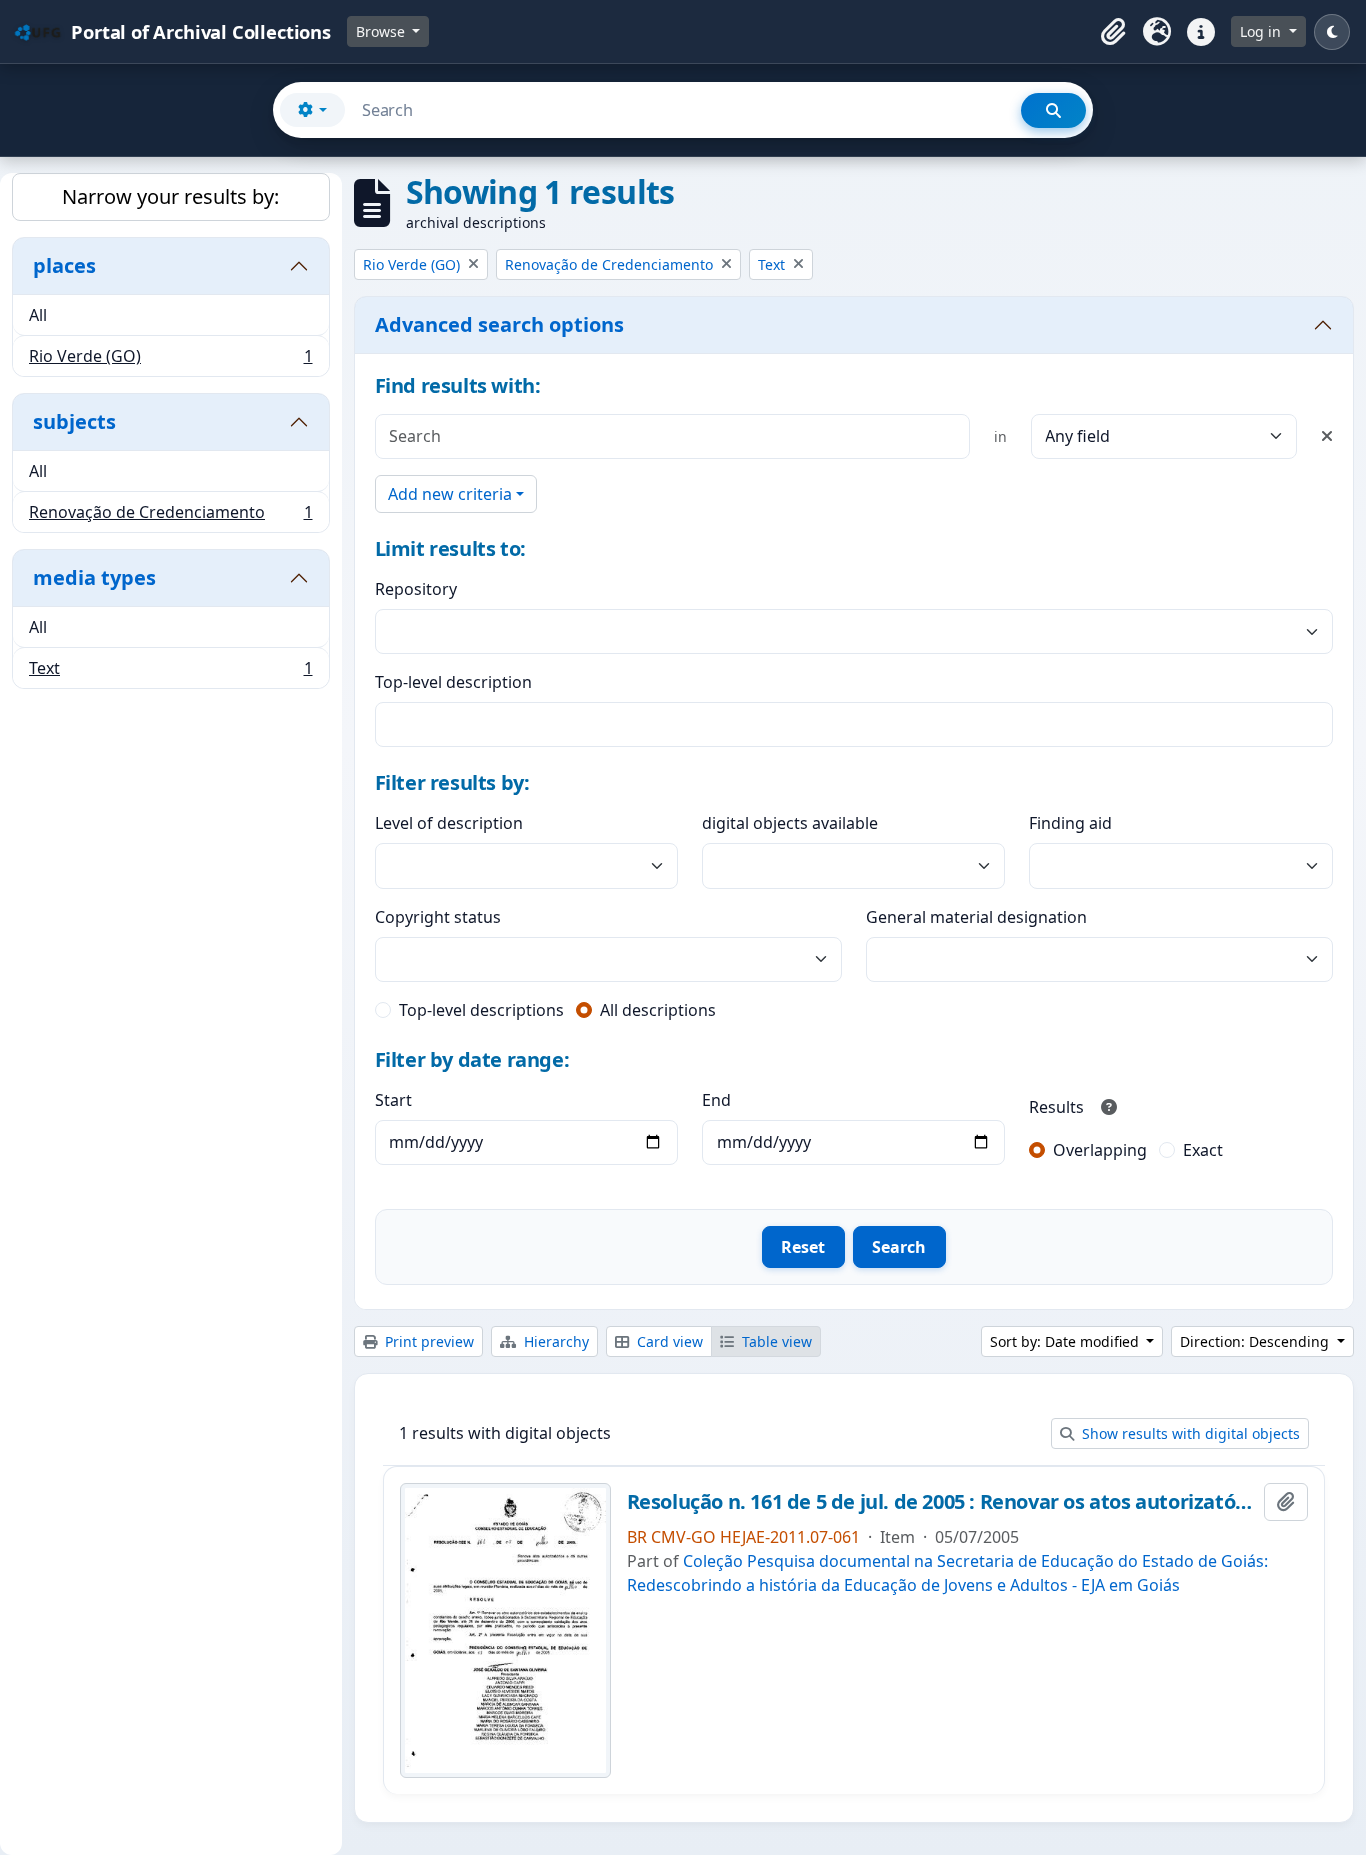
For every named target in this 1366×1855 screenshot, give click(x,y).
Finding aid (1070, 823)
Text (170, 672)
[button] (1113, 32)
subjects (74, 421)
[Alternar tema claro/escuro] (1332, 32)
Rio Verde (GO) (170, 360)
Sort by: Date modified (1066, 1341)
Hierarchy (554, 1341)
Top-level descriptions (481, 1010)
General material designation (976, 917)
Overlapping (1100, 1150)
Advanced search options (499, 324)
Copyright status (438, 917)
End (716, 1100)
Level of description (449, 823)
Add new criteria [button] (450, 494)
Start (393, 1100)
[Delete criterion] (1327, 436)
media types (94, 577)
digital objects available (790, 823)
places (64, 265)
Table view (775, 1341)
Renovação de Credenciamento (170, 516)
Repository (416, 589)
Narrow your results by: (170, 196)
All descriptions (658, 1010)
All (38, 315)
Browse (382, 31)
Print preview (427, 1341)
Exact (1203, 1150)
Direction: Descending (1256, 1341)
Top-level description (453, 682)
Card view (668, 1341)
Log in (1262, 31)
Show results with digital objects (1189, 1433)
